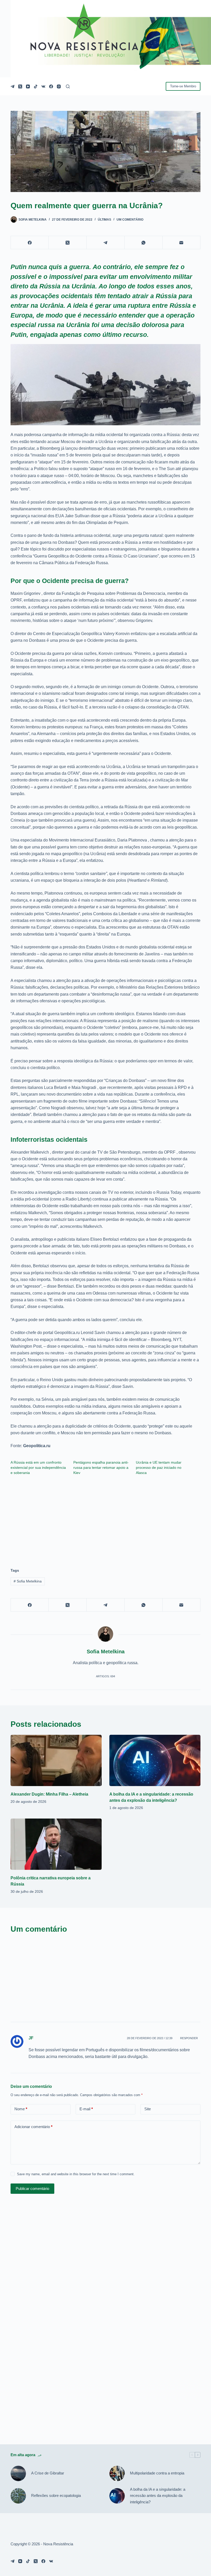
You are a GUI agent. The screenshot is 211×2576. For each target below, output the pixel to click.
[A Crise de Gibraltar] (18, 2473)
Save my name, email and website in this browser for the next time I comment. (76, 2174)
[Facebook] (51, 86)
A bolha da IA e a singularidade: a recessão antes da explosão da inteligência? (158, 2496)
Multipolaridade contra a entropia (157, 2473)
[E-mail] (182, 243)
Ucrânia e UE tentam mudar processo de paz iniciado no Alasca (159, 1468)
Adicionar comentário (33, 2127)
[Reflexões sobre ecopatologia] (18, 2496)
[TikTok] (36, 86)
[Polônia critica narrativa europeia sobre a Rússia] (56, 1844)
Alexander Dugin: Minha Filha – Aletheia (49, 1794)
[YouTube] (28, 86)
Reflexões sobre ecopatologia (56, 2495)
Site (148, 2109)
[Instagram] (59, 86)
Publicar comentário (32, 2189)
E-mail (86, 2109)
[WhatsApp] (143, 243)
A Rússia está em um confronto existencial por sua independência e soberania (38, 1468)
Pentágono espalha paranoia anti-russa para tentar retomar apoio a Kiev (101, 1468)
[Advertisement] (105, 1519)
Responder (189, 2038)
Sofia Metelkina (28, 1581)
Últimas (104, 220)
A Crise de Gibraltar (48, 2473)
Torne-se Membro (183, 86)
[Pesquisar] (68, 86)
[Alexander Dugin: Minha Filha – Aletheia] (56, 1760)
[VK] (43, 86)
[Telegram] (12, 86)
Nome (21, 2109)
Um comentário (130, 220)
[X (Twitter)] (20, 86)
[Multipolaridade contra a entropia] (117, 2473)
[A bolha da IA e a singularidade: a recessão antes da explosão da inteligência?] (155, 1760)
